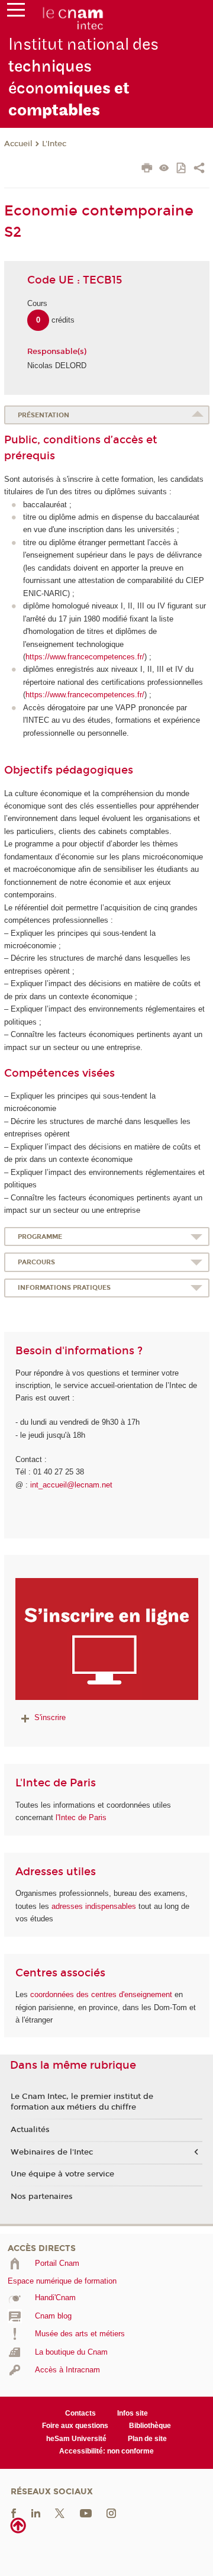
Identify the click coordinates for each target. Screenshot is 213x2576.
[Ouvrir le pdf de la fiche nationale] (182, 169)
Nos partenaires (42, 2197)
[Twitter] (60, 2512)
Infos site (133, 2413)
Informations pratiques (64, 1288)
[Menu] (16, 12)
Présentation (43, 415)
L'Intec (54, 144)
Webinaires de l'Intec (52, 2152)
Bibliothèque (150, 2426)
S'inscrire (50, 1717)
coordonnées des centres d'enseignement (102, 1994)
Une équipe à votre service (62, 2174)
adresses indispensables (94, 1906)
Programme (40, 1237)
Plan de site (147, 2439)
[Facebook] (14, 2512)
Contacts (80, 2413)
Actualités (30, 2130)
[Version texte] (164, 169)
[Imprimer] (147, 169)
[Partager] (199, 169)
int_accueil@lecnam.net (71, 1485)
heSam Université (76, 2439)
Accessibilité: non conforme (106, 2451)
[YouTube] (86, 2512)
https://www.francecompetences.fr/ (85, 657)
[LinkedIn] (36, 2512)
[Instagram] (111, 2512)
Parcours (36, 1262)
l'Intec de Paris (81, 1817)
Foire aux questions (75, 2426)
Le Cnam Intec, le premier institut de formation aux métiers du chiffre (82, 2102)
